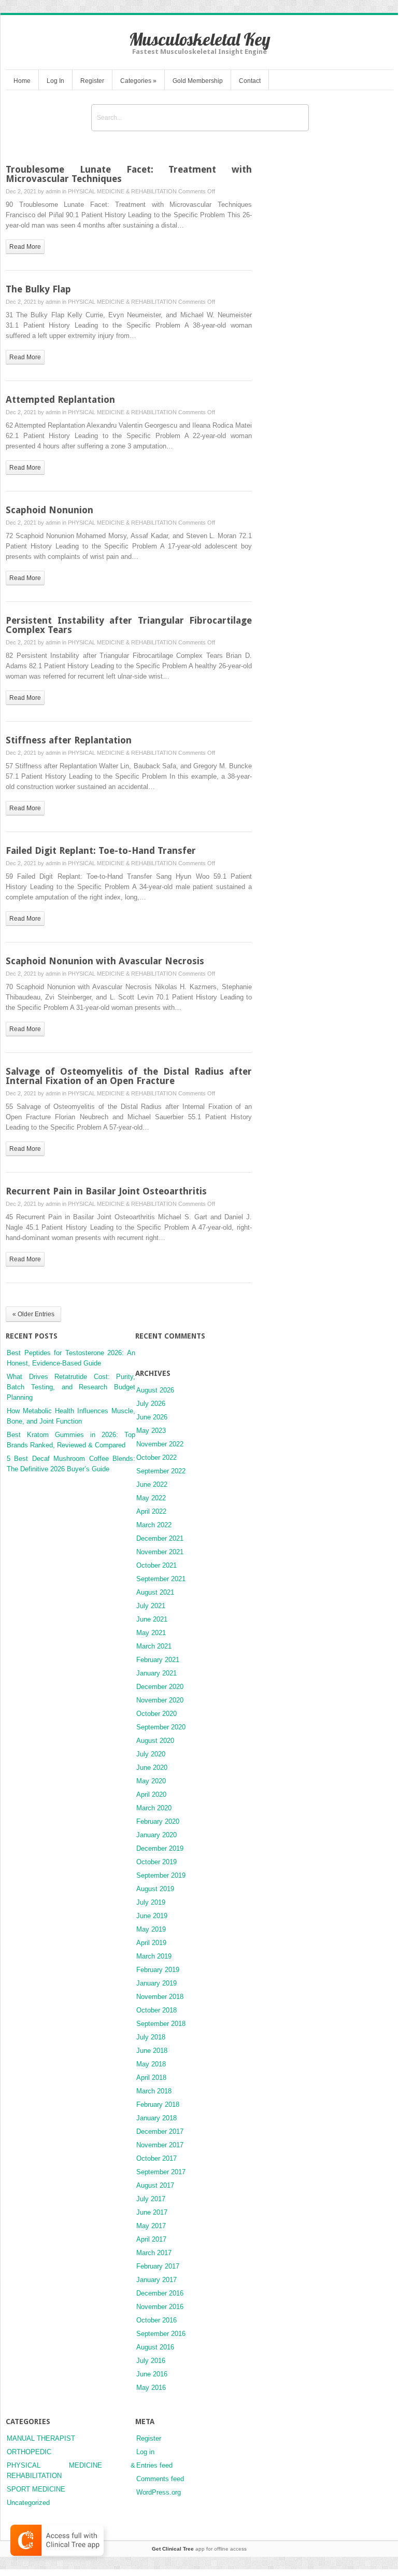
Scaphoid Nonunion (49, 510)
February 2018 (158, 2105)
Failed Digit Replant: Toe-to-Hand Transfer (101, 850)
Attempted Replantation (60, 399)
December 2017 (160, 2131)
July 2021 (151, 1606)
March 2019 (154, 1956)
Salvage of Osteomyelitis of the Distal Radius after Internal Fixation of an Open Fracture (129, 1076)
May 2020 (151, 1781)
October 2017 (156, 2158)
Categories (138, 81)
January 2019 (156, 1983)
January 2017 (156, 2280)
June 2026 (152, 1417)
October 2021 (156, 1565)
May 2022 (151, 1498)
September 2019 (161, 1875)
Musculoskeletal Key (200, 39)
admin (53, 191)
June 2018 (152, 2051)
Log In (55, 81)
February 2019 (158, 1970)
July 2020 (151, 1754)
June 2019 (152, 1916)
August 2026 (155, 1390)
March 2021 (154, 1646)
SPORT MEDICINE (36, 2489)
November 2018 (160, 1997)
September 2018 (161, 2024)
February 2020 (158, 1821)
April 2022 (151, 1511)
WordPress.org (159, 2492)
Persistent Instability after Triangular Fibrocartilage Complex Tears (129, 625)
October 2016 (156, 2320)
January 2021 (156, 1673)
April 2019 (151, 1943)
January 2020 (156, 1835)
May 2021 (151, 1633)
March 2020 (154, 1808)
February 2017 (158, 2266)
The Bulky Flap (38, 289)
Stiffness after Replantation (69, 740)
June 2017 (152, 2212)
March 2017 (154, 2253)
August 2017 (155, 2185)
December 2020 (160, 1687)
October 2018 (156, 2010)
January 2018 (156, 2118)
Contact (250, 81)
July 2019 (151, 1902)
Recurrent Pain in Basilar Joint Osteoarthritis (106, 1191)
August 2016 (155, 2347)
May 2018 (151, 2064)
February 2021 (158, 1660)
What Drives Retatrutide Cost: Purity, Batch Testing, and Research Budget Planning (71, 1387)
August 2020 (155, 1741)
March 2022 (154, 1525)
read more (25, 247)
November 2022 (160, 1444)
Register (92, 81)
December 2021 (160, 1538)
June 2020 (152, 1768)
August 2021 (155, 1592)
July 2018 (151, 2037)
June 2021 (152, 1619)
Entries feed (154, 2465)
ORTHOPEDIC (29, 2452)
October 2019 (156, 1862)
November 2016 (160, 2307)
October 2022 (156, 1458)
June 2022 (152, 1484)
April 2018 (151, 2078)
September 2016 (161, 2334)
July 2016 (151, 2361)
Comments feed (160, 2479)
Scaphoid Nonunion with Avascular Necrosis (105, 961)
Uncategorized (28, 2503)
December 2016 (160, 2293)
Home (22, 81)
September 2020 (161, 1727)
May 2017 (151, 2226)
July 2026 (151, 1404)
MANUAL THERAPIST (41, 2438)
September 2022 (161, 1471)
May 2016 (151, 2388)
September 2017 (161, 2172)
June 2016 (152, 2374)
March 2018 (154, 2091)
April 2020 (151, 1794)
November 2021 (160, 1552)
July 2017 (151, 2199)
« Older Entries (33, 1314)
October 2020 (156, 1714)
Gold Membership (198, 81)
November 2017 (160, 2145)
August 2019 (155, 1889)
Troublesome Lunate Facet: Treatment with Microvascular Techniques (129, 174)
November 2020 (160, 1700)
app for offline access (199, 2549)
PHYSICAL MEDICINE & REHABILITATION (122, 191)
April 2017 (151, 2239)
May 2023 (151, 1431)
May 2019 (151, 1929)
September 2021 (161, 1579)
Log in (145, 2452)
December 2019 (160, 1848)
